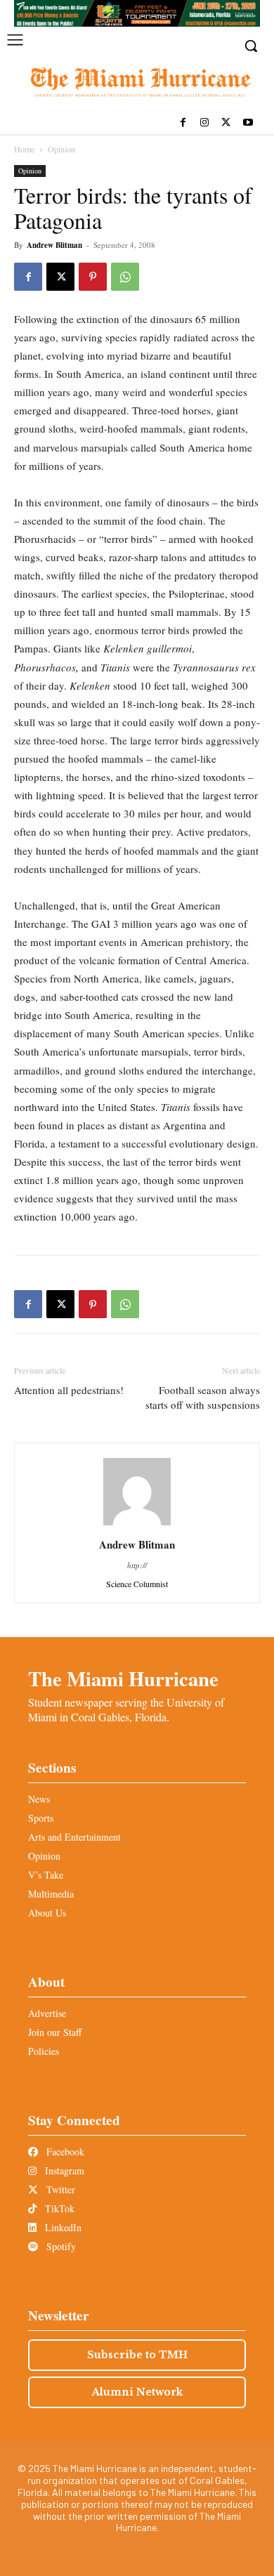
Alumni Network (137, 2392)
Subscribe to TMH (137, 2355)
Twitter (59, 2189)
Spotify (60, 2246)
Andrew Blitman (54, 245)
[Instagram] (205, 123)
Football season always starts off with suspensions (203, 1397)
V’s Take (46, 1875)
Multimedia (51, 1894)
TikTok (58, 2208)
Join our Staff (55, 2032)
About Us (47, 1913)
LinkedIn (62, 2227)
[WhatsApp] (125, 277)
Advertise (47, 2013)
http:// (137, 1565)
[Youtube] (248, 123)
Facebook (64, 2151)
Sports (41, 1818)
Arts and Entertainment (74, 1837)
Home (24, 149)
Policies (44, 2051)
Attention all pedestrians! (69, 1390)
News (39, 1799)
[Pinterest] (93, 277)
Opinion (61, 149)
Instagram (63, 2170)
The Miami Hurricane (123, 1678)
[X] (226, 123)
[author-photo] (137, 1525)
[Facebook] (183, 123)
